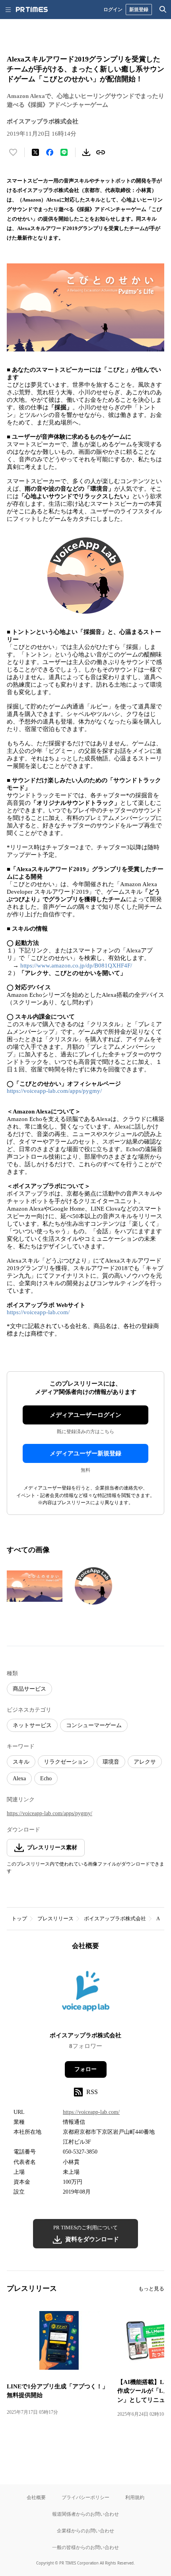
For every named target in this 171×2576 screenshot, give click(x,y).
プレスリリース (55, 1919)
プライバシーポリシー (85, 2497)
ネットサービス (32, 1725)
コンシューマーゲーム (94, 1725)
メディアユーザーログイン (85, 1415)
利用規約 (135, 2497)
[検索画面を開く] (163, 10)
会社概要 (36, 2497)
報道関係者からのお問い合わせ (85, 2514)
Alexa (19, 1778)
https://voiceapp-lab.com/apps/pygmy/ (54, 1091)
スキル (21, 1762)
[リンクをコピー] (101, 152)
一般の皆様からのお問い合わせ (85, 2547)
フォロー (85, 2069)
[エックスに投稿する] (35, 152)
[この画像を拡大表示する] (35, 1586)
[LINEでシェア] (64, 152)
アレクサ (145, 1762)
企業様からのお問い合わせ (85, 2531)
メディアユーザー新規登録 (85, 1453)
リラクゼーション (66, 1762)
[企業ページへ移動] (86, 1993)
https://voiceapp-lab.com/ (38, 1312)
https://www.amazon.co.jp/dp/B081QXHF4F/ (76, 966)
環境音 (111, 1762)
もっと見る (151, 2289)
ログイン (113, 9)
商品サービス (29, 1689)
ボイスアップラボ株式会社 (115, 1919)
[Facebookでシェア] (50, 152)
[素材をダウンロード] (86, 152)
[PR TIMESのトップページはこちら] (32, 10)
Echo (46, 1778)
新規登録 (139, 9)
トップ (19, 1919)
